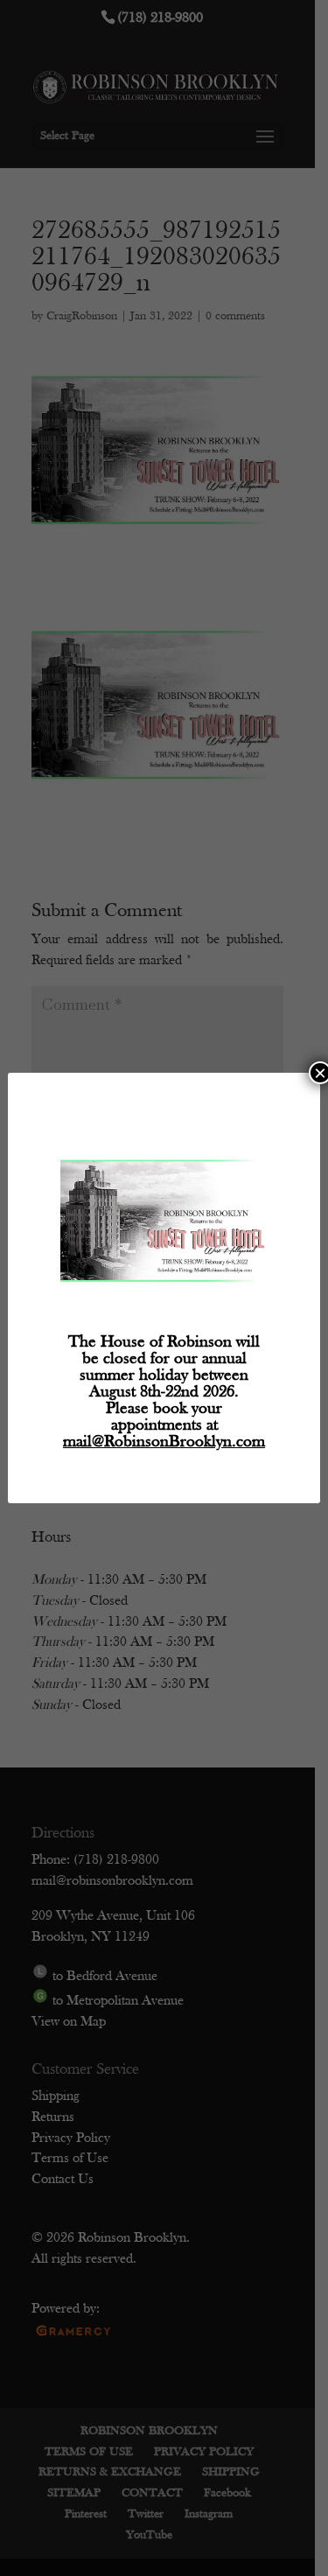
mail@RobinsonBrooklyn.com (164, 1442)
